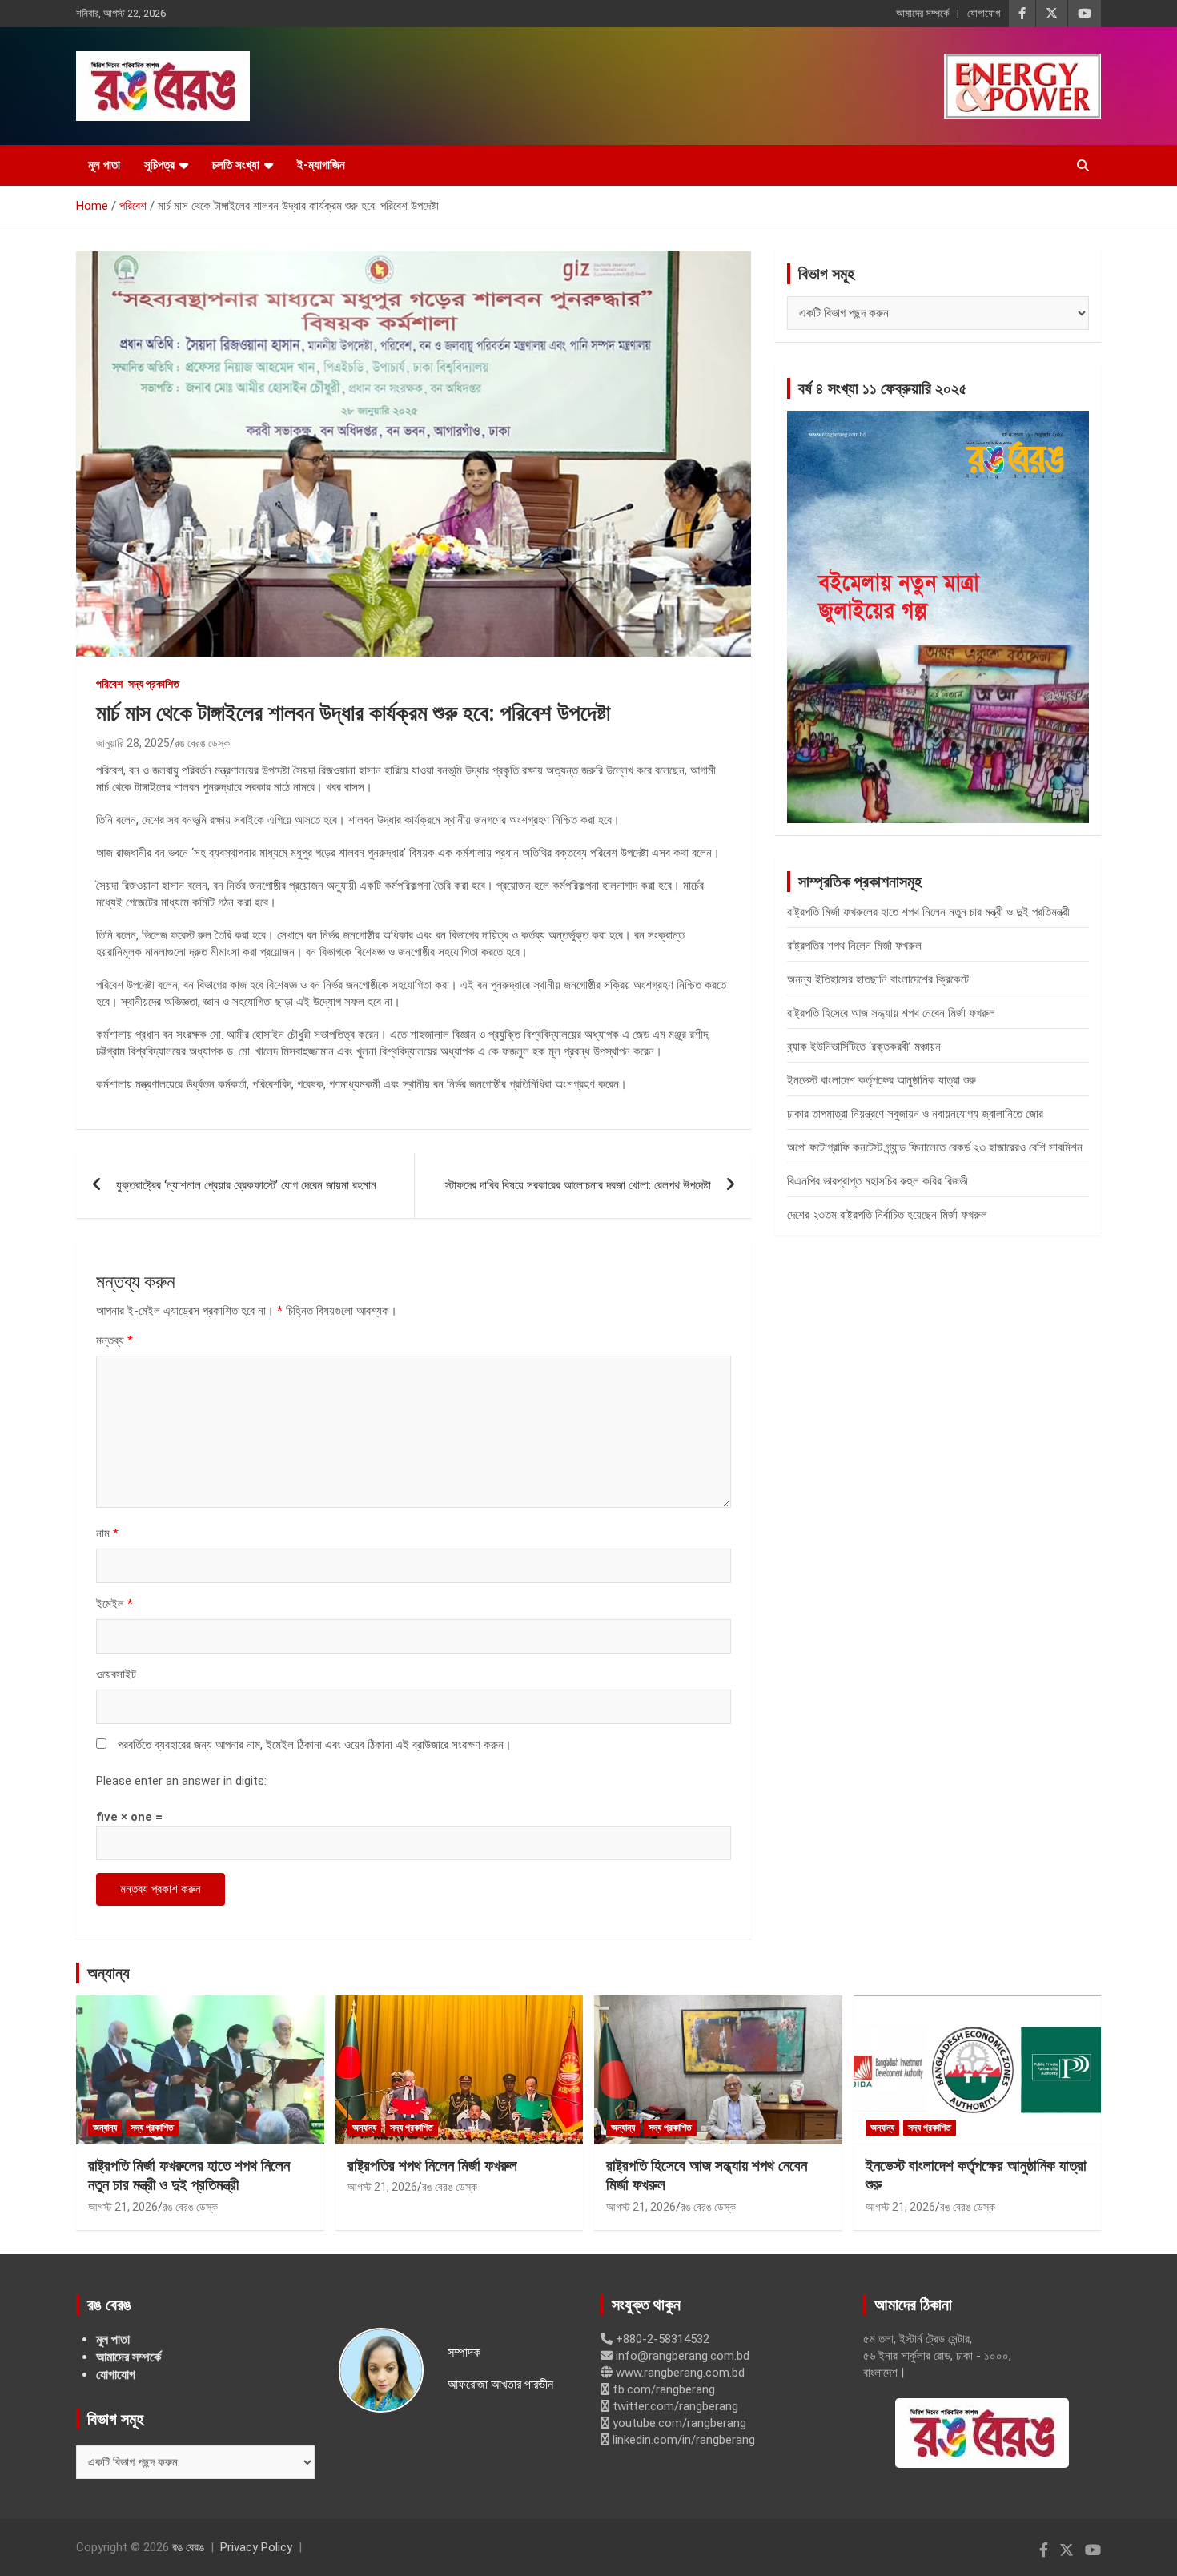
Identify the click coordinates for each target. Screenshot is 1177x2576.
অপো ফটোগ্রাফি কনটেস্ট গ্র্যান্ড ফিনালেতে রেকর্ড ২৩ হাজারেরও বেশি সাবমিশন (935, 1147)
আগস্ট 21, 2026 (123, 2207)
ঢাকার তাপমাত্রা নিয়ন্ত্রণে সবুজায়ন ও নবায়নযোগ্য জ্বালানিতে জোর (915, 1114)
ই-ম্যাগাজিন (321, 165)
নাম (107, 1533)
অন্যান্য (108, 1973)
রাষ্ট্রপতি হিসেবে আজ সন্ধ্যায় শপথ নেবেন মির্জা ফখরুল (891, 1013)
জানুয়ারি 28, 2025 (133, 743)
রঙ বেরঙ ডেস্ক (202, 743)
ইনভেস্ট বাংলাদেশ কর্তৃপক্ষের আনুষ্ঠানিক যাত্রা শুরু (882, 1080)
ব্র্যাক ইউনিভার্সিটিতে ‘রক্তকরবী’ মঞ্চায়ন (864, 1047)
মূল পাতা (104, 165)
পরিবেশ (109, 684)
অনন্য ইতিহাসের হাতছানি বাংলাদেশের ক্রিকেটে (878, 979)
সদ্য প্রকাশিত (154, 684)
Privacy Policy (256, 2547)
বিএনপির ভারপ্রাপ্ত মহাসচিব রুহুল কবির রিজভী (878, 1181)
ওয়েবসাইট (116, 1674)
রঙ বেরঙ (188, 2547)
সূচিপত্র (159, 165)
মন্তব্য (114, 1340)
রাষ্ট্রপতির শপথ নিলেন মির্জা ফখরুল (854, 946)
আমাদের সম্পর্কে (922, 13)
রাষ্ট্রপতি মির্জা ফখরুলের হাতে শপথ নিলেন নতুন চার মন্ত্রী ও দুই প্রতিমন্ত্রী (928, 912)
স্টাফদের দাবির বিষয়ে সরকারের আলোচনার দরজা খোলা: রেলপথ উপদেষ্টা (578, 1185)
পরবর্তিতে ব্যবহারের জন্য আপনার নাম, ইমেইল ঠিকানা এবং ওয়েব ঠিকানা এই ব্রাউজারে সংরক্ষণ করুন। (315, 1745)
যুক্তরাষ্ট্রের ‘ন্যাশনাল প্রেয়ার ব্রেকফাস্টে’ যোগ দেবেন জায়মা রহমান (246, 1185)
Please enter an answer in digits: (181, 1781)
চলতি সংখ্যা (236, 165)
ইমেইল (114, 1604)
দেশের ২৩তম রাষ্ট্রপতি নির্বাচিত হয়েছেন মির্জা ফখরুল (887, 1215)
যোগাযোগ (984, 13)
